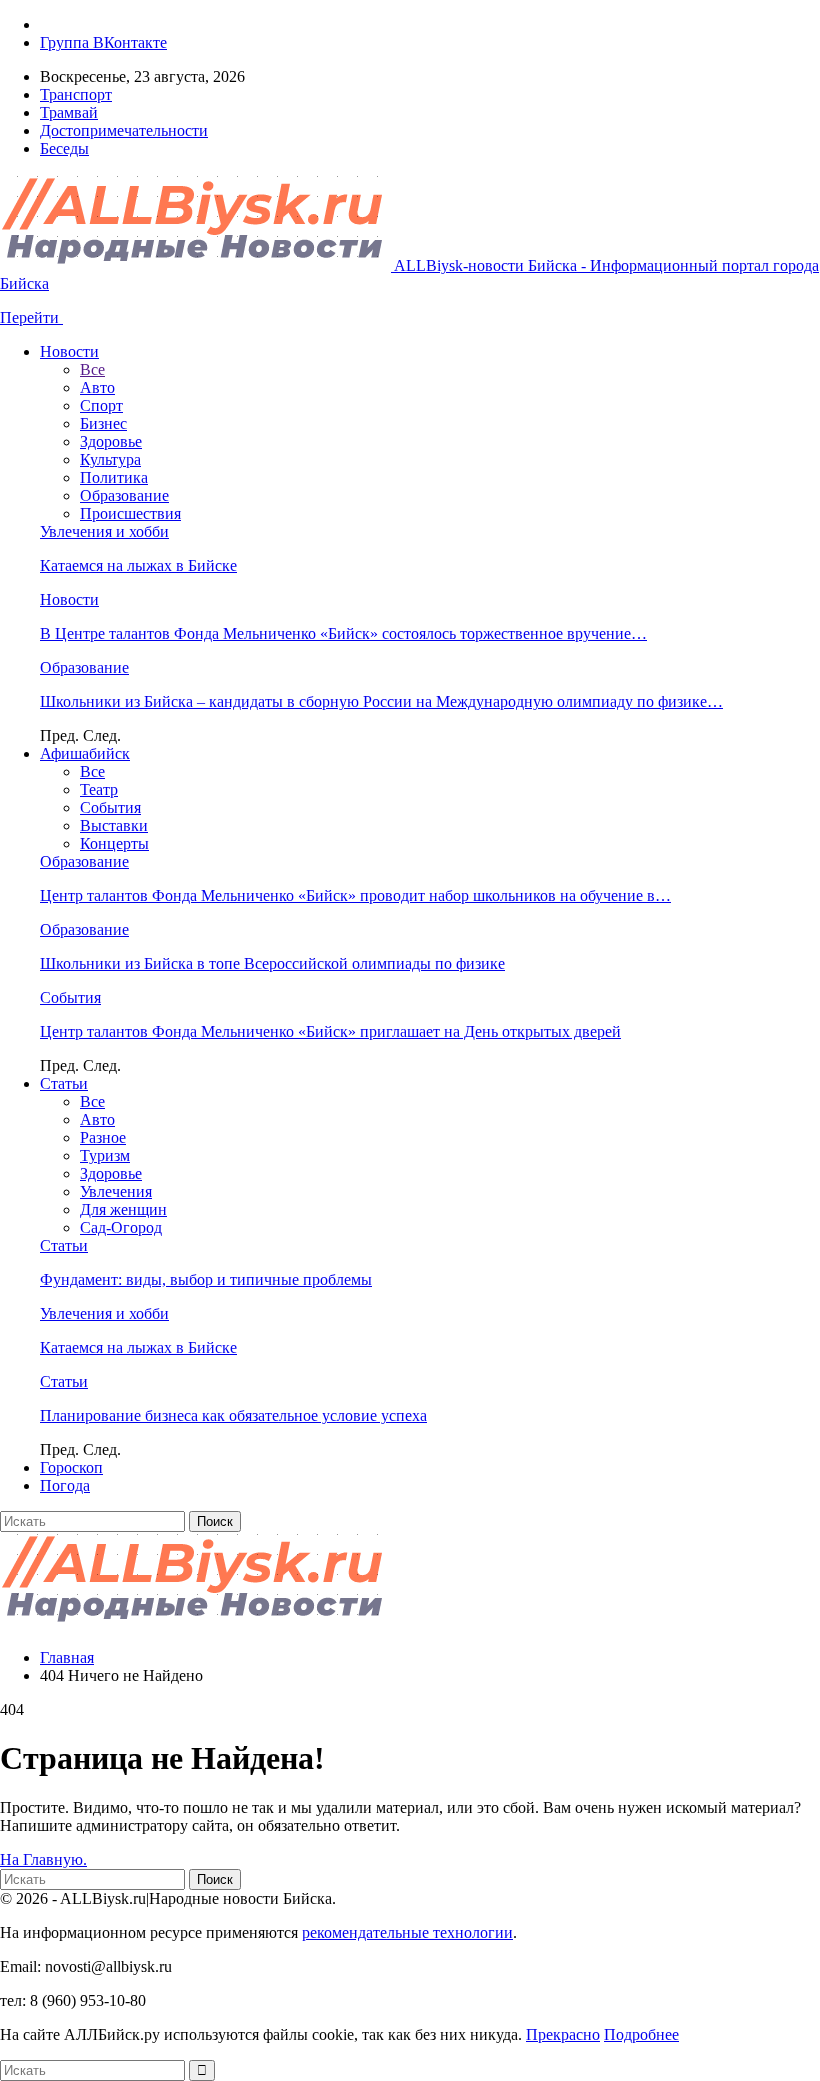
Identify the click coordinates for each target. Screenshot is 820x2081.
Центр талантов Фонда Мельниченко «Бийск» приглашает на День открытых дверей (330, 1031)
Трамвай (69, 112)
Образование (124, 495)
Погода (65, 1485)
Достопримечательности (124, 130)
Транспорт (76, 94)
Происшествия (130, 513)
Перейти (31, 317)
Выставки (114, 825)
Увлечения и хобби (104, 531)
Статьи (64, 1083)
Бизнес (103, 423)
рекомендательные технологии (407, 1932)
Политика (114, 477)
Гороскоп (71, 1467)
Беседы (64, 148)
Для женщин (123, 1209)
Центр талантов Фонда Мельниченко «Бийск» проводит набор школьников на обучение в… (355, 895)
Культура (110, 459)
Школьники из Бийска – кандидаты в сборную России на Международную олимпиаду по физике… (381, 701)
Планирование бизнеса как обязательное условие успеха (233, 1415)
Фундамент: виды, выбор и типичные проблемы (206, 1279)
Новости (69, 351)
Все (92, 369)
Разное (103, 1137)
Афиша (85, 753)
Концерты (114, 843)
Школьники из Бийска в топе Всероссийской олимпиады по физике (272, 963)
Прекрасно (563, 2034)
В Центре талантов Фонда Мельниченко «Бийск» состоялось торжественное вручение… (343, 633)
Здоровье (111, 441)
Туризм (105, 1155)
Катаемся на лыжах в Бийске (138, 565)
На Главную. (43, 1859)
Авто (97, 387)
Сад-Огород (121, 1227)
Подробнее (641, 2034)
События (110, 807)
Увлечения (116, 1191)
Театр (99, 789)
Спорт (101, 405)
